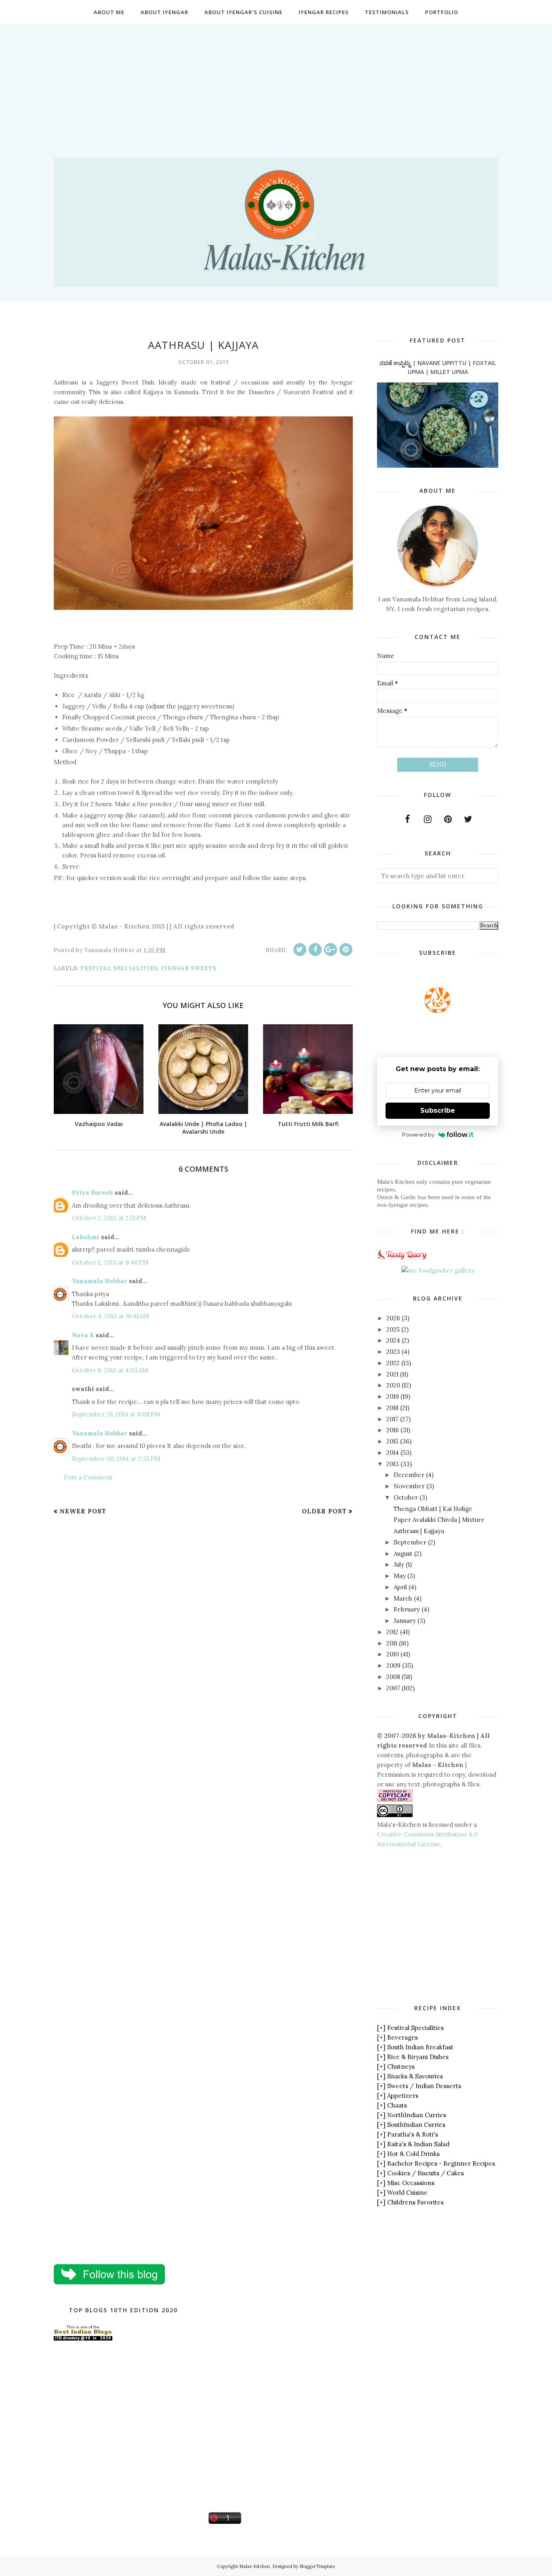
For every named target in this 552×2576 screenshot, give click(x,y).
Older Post (324, 1511)
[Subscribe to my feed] (438, 1011)
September (410, 1542)
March (403, 1598)
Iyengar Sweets (189, 968)
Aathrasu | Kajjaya (419, 1531)
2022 (393, 1363)
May (400, 1576)
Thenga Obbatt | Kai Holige (433, 1509)
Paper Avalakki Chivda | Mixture (439, 1520)
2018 (392, 1408)
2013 (393, 1464)
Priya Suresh (93, 1192)
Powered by (418, 1135)
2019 (393, 1396)
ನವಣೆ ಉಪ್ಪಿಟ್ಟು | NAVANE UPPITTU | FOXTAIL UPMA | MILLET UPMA (438, 367)
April (400, 1587)
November (409, 1486)
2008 (393, 1677)
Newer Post (83, 1511)
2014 (393, 1453)
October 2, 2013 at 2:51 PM (109, 1218)
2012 (392, 1632)
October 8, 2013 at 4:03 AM (110, 1370)
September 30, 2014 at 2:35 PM (116, 1459)
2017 (392, 1419)
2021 (392, 1374)
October (406, 1497)
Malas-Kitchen (255, 2566)
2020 (393, 1385)
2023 (393, 1352)
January (405, 1621)
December (409, 1475)
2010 (393, 1654)
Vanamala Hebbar (100, 1281)
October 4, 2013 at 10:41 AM (110, 1316)
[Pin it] (346, 950)
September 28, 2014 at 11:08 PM (116, 1414)
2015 (392, 1441)
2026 (393, 1318)
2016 (393, 1430)
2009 (393, 1665)
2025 (393, 1329)
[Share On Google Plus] (331, 950)
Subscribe (438, 1110)
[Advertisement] (276, 81)
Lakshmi (86, 1237)
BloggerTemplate (317, 2566)
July (399, 1564)
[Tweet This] (300, 950)
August (403, 1554)
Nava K (83, 1335)
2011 (392, 1643)
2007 (393, 1688)
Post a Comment (88, 1477)
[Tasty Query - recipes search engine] (402, 1261)
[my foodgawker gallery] (438, 1270)
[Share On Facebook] (315, 950)
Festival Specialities (119, 968)
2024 (393, 1340)
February (407, 1609)
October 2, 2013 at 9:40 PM (110, 1262)
